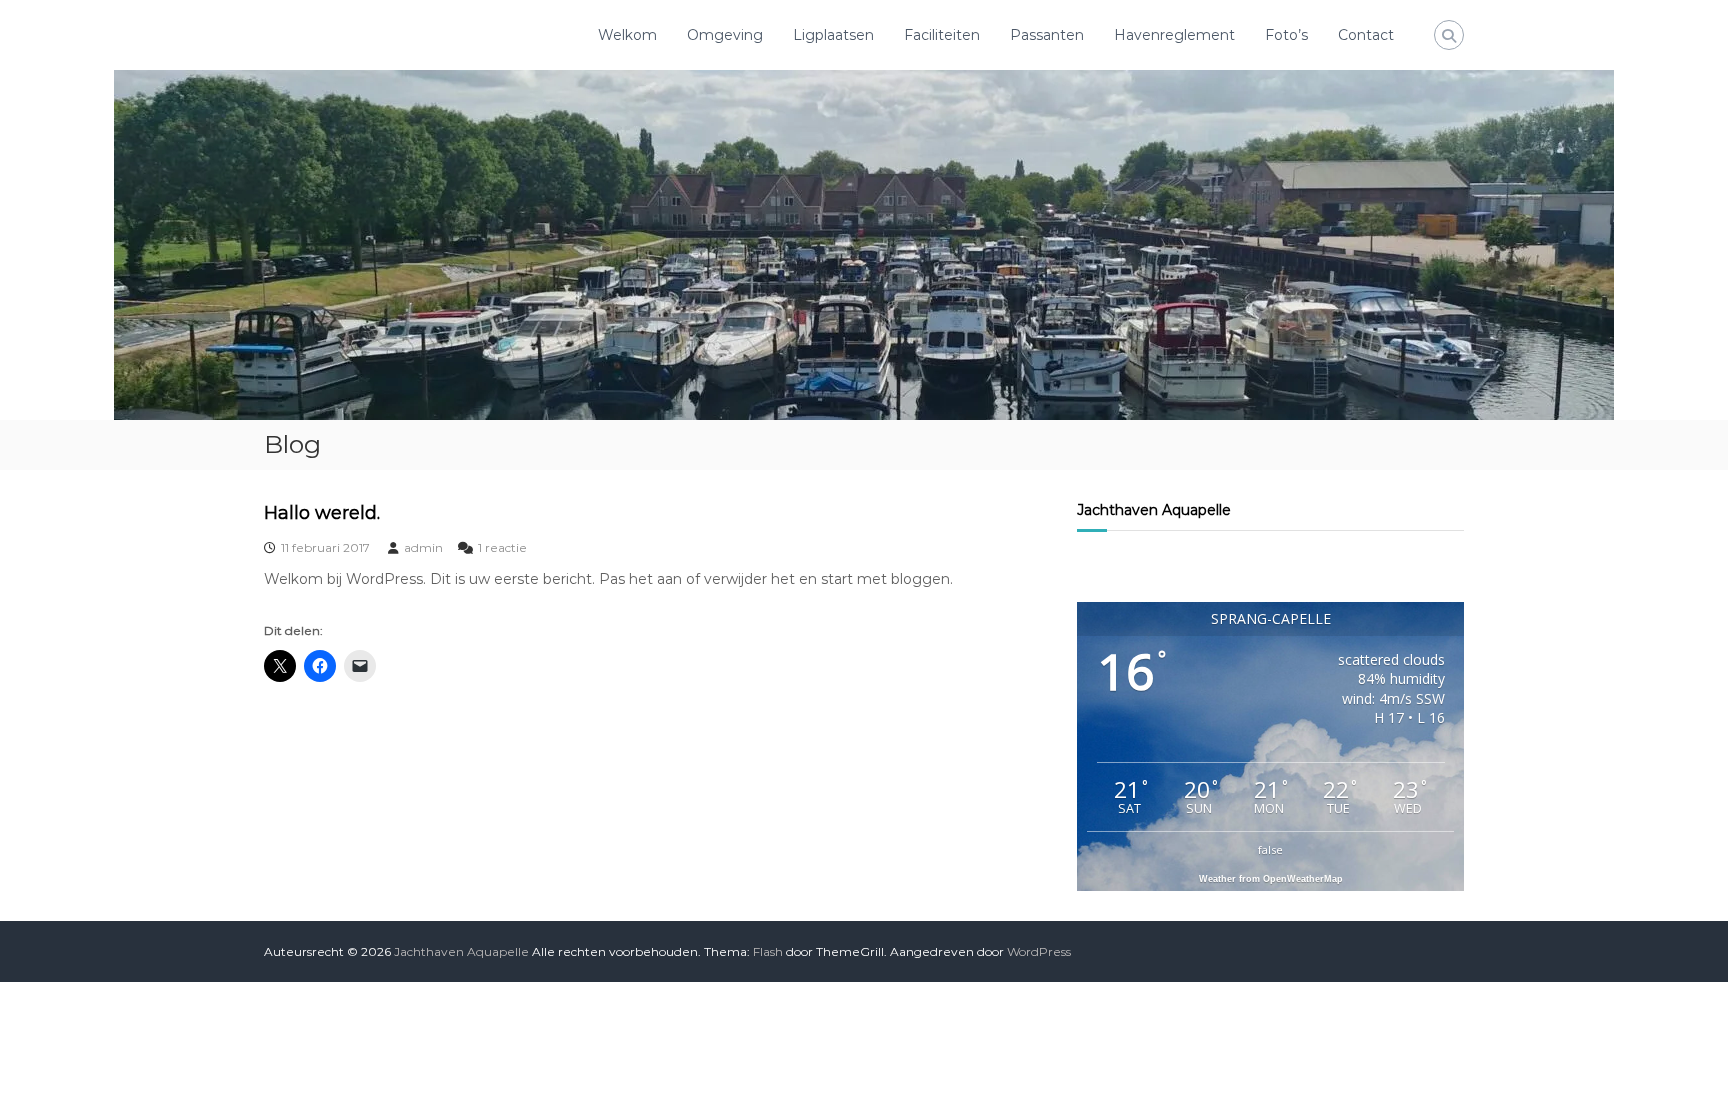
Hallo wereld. (322, 513)
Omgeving (725, 35)
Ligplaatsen (833, 35)
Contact (1366, 35)
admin (423, 547)
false (1270, 849)
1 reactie (502, 547)
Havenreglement (1174, 35)
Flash (768, 951)
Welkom (627, 35)
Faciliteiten (942, 35)
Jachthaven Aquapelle (1154, 510)
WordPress (1039, 951)
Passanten (1047, 35)
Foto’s (1286, 35)
